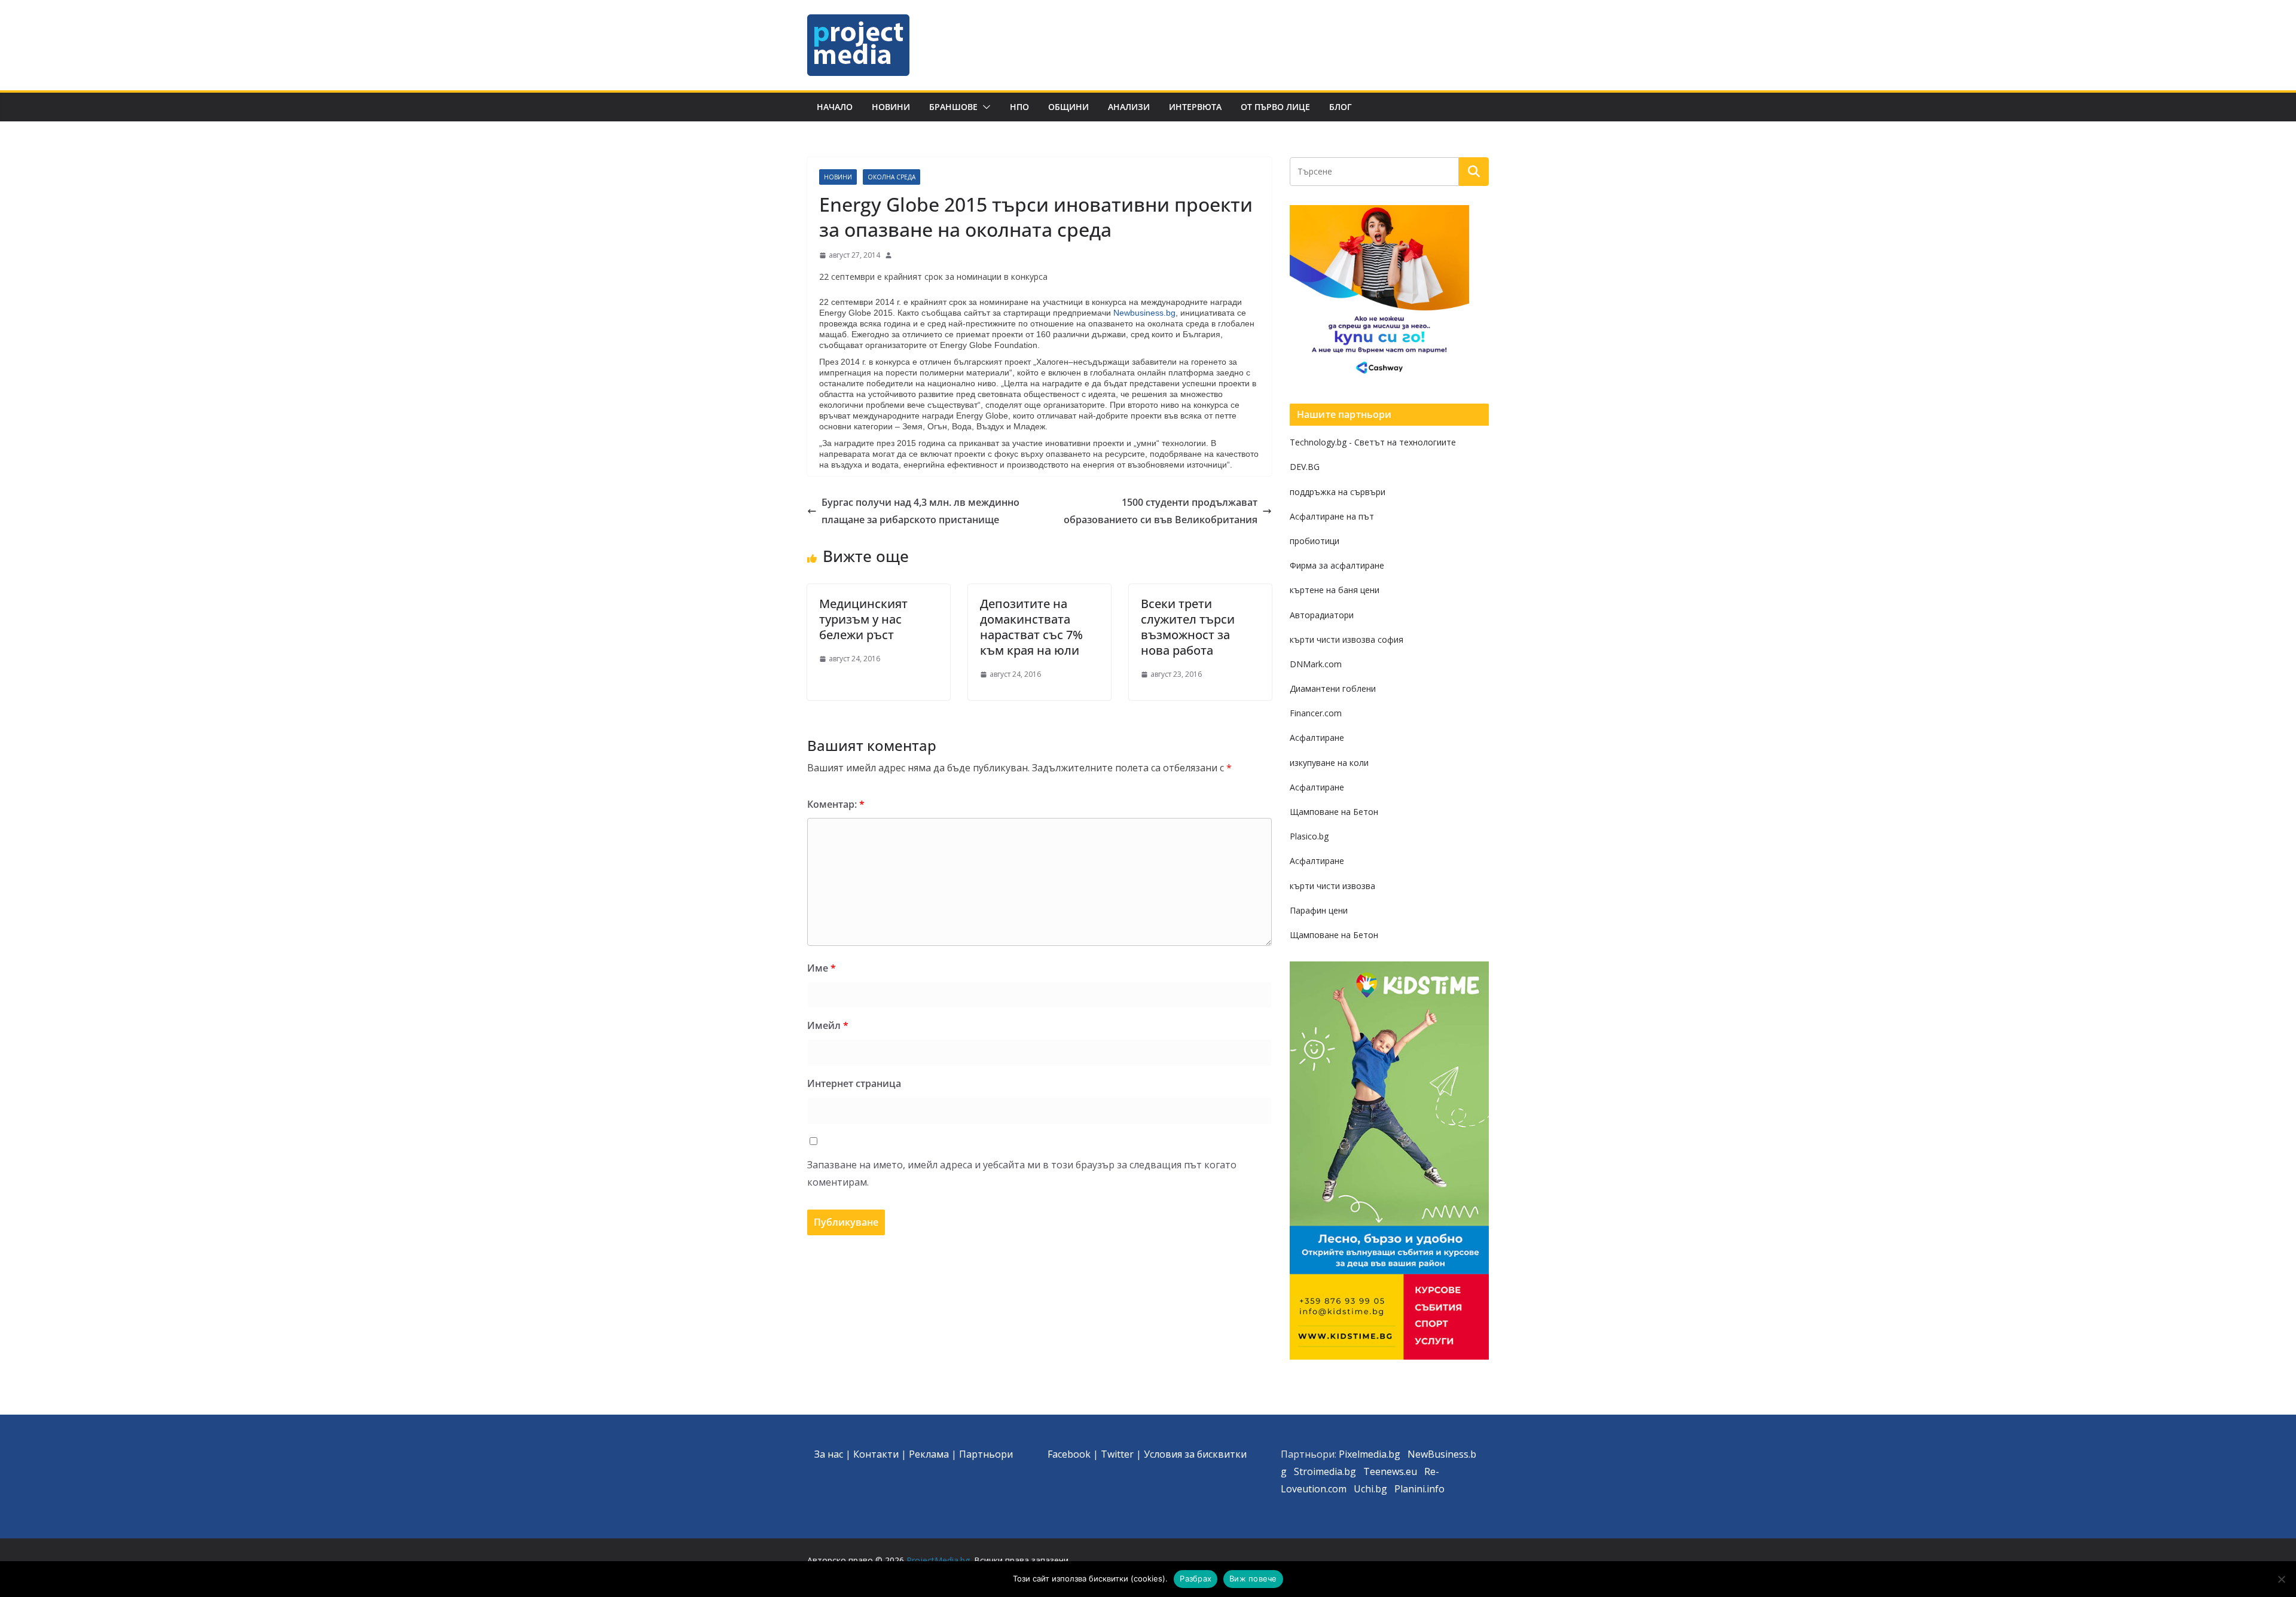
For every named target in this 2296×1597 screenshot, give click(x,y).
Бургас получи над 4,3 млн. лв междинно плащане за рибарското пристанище (920, 511)
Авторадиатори (1322, 615)
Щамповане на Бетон (1334, 812)
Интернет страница (854, 1083)
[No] (2281, 1579)
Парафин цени (1319, 910)
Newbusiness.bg (1144, 313)
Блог (1341, 107)
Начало (835, 107)
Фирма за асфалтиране (1337, 565)
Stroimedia (1318, 1471)
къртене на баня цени (1335, 590)
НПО (1019, 107)
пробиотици (1315, 541)
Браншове (953, 107)
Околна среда (891, 177)
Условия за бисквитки (1195, 1454)
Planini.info (1419, 1489)
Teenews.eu (1390, 1471)
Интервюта (1195, 107)
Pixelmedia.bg (1370, 1454)
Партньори (986, 1454)
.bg (1349, 1471)
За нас (829, 1454)
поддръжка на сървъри (1338, 492)
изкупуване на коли (1329, 763)
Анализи (1129, 107)
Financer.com (1316, 713)
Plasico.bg (1309, 836)
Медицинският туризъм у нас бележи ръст (863, 619)
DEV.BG (1305, 467)
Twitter (1117, 1454)
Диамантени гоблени (1333, 688)
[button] (984, 107)
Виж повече (1253, 1578)
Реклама (929, 1454)
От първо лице (1275, 107)
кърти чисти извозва (1332, 886)
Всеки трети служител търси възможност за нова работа (1188, 627)
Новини (891, 107)
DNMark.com (1316, 664)
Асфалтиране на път (1332, 516)
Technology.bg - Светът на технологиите (1373, 442)
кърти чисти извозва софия (1347, 639)
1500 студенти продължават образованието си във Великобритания (1161, 511)
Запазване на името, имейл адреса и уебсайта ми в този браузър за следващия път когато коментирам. (1022, 1173)
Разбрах (1196, 1578)
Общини (1068, 107)
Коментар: (836, 804)
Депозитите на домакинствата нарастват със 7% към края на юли (1031, 627)
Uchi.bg (1370, 1489)
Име (822, 968)
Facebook (1069, 1454)
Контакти (876, 1454)
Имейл (828, 1025)
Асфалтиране (1317, 738)
